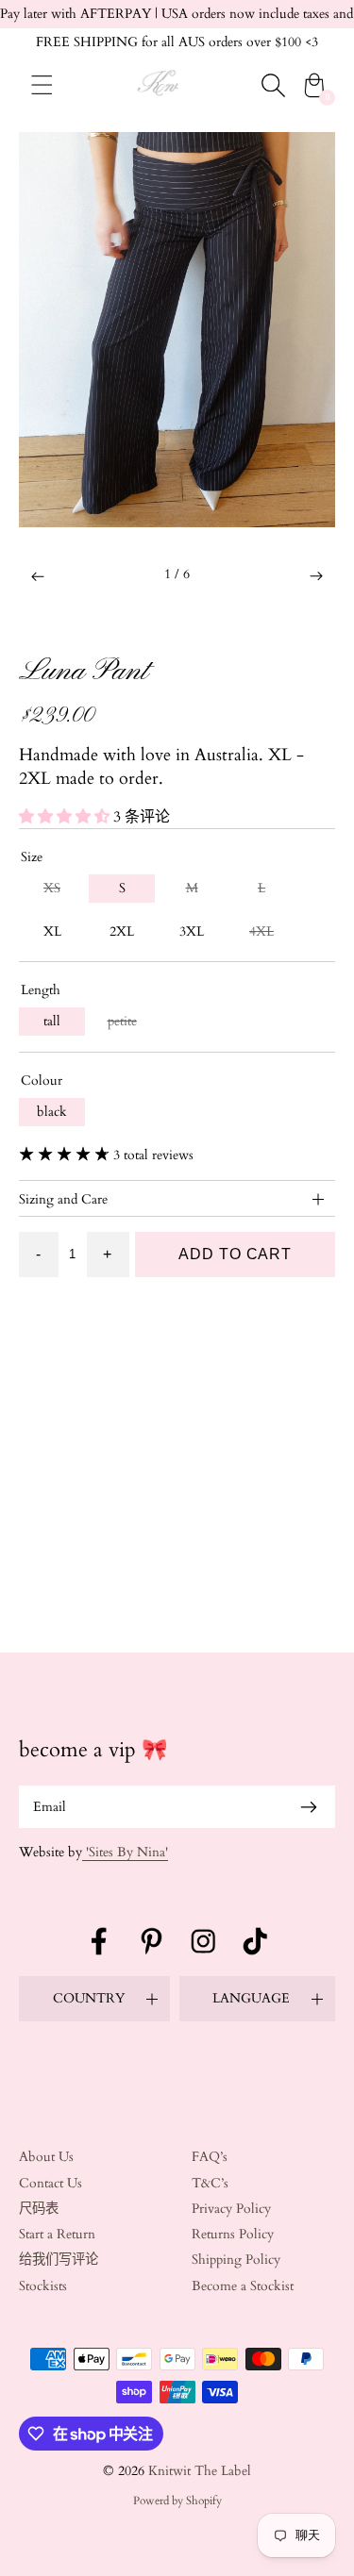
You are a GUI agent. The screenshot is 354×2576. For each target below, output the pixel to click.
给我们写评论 (59, 2260)
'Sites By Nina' (125, 1852)
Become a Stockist (243, 2286)
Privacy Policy (231, 2209)
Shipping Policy (236, 2260)
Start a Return (57, 2234)
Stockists (43, 2286)
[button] (38, 576)
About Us (46, 2157)
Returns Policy (233, 2234)
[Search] (273, 85)
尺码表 (39, 2209)
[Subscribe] (309, 1807)
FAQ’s (210, 2157)
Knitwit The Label (200, 2471)
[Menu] (42, 85)
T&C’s (210, 2183)
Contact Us (51, 2183)
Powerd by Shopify (177, 2501)
